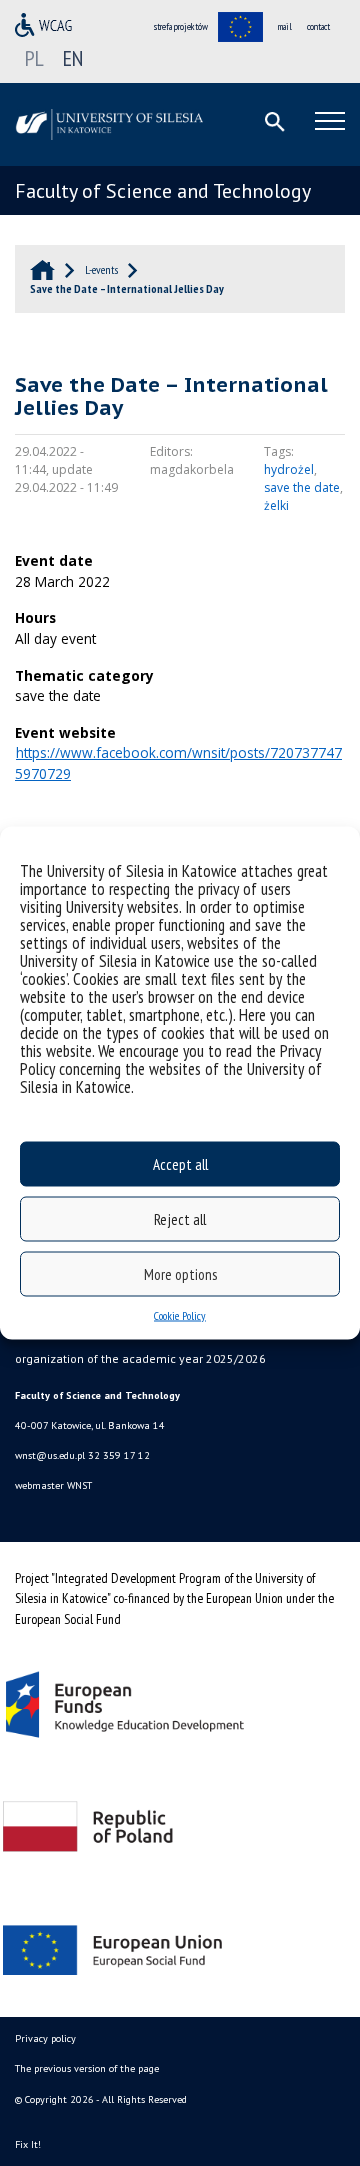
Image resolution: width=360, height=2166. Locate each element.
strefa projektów (181, 26)
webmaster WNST (53, 1485)
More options (180, 1273)
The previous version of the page (87, 2068)
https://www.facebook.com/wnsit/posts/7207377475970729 (178, 763)
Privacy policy (45, 2038)
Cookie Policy (180, 1315)
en (73, 58)
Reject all (180, 1218)
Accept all (180, 1163)
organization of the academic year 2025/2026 (140, 1358)
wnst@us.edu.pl (50, 1455)
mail (285, 26)
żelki (276, 505)
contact (318, 26)
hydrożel (289, 469)
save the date (302, 487)
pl (34, 58)
